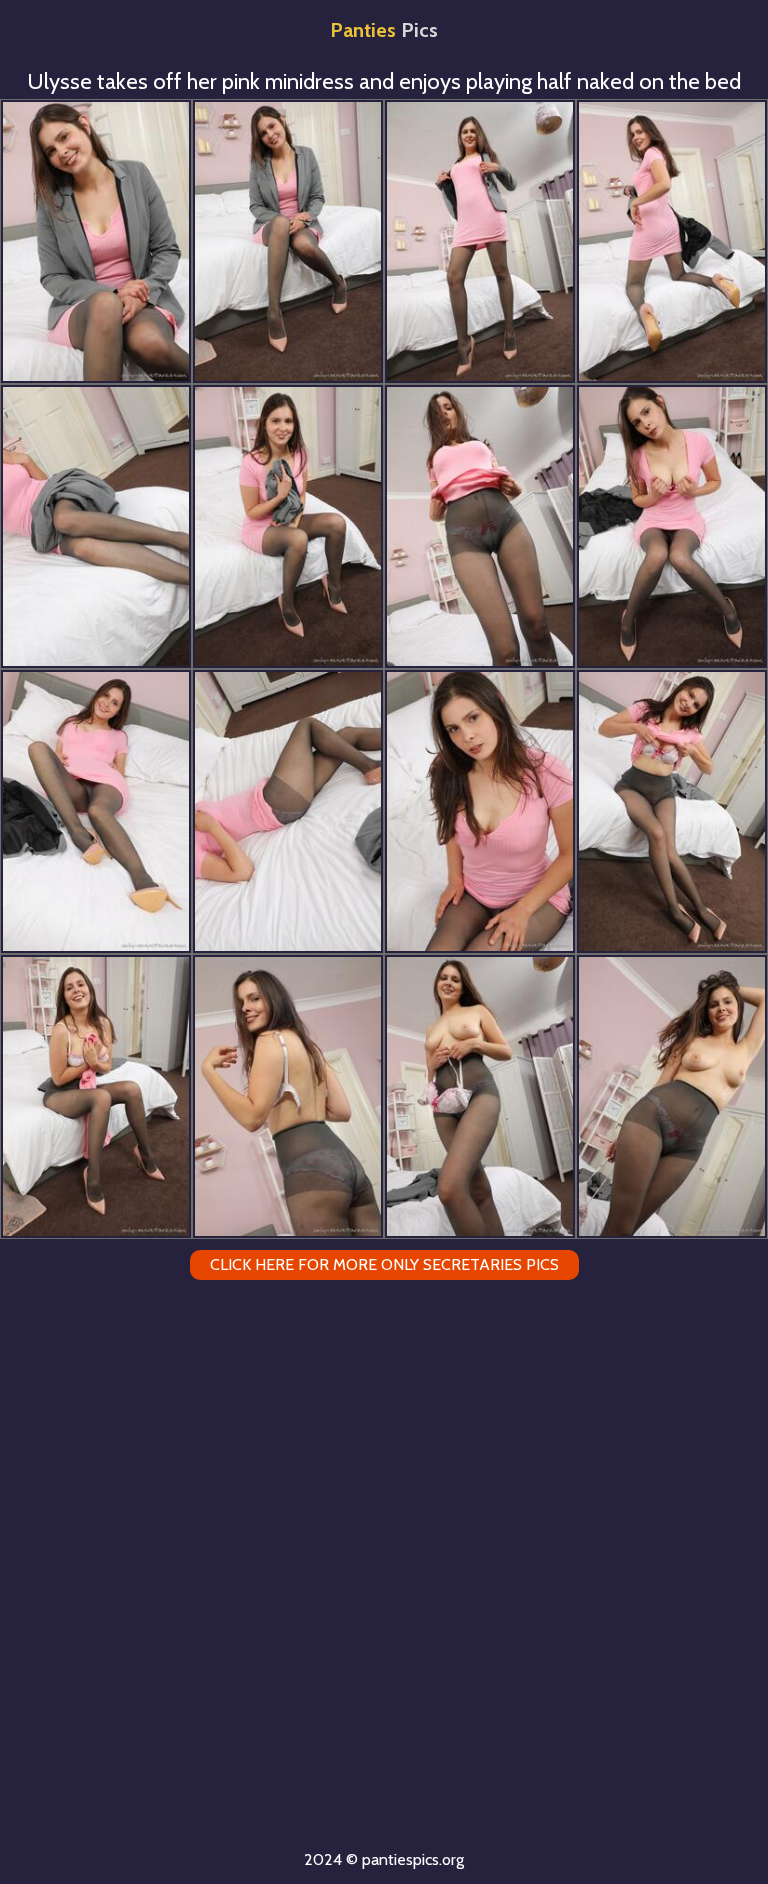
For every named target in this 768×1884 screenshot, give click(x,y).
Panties (384, 30)
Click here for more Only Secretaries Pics (384, 1264)
